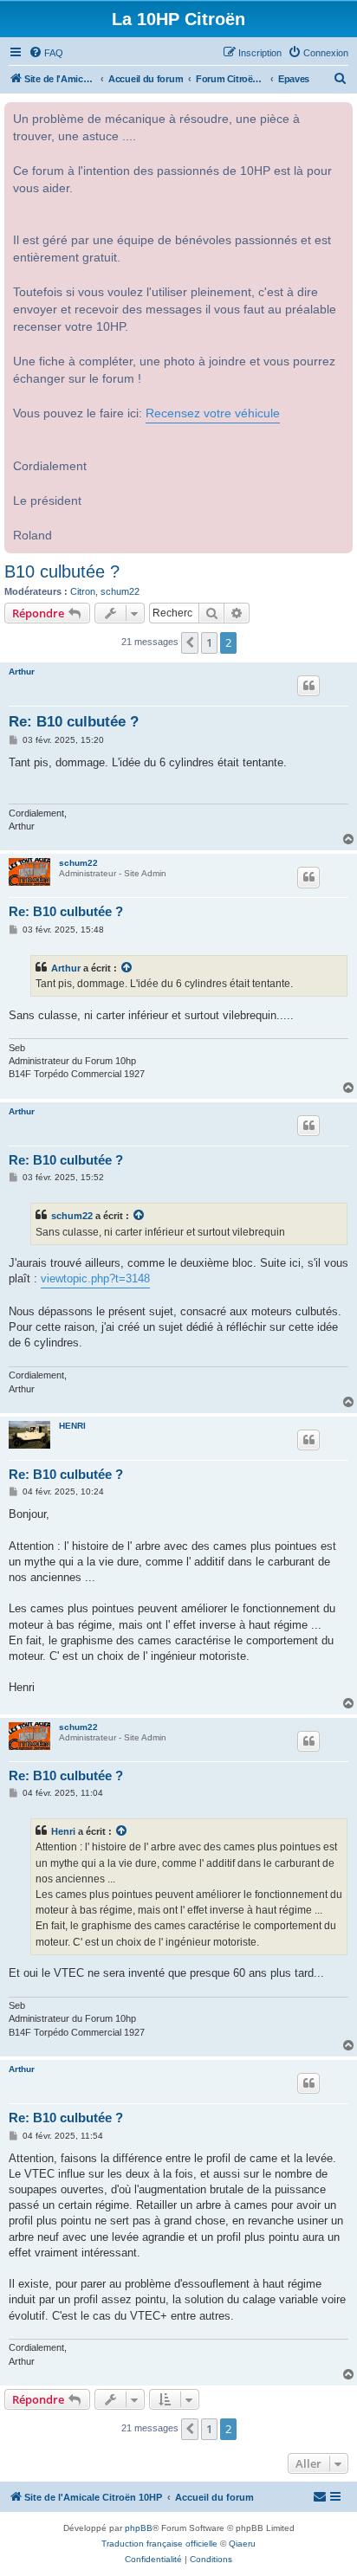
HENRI (72, 1426)
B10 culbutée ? (62, 571)
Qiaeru (242, 2544)
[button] (190, 642)
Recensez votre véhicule (213, 413)
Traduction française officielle (159, 2544)
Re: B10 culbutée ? (74, 722)
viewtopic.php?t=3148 (95, 1278)
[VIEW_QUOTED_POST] (127, 968)
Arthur (22, 671)
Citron (83, 591)
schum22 (120, 591)
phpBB (139, 2528)
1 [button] (209, 642)
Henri (63, 1831)
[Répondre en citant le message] (308, 686)
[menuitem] (46, 53)
